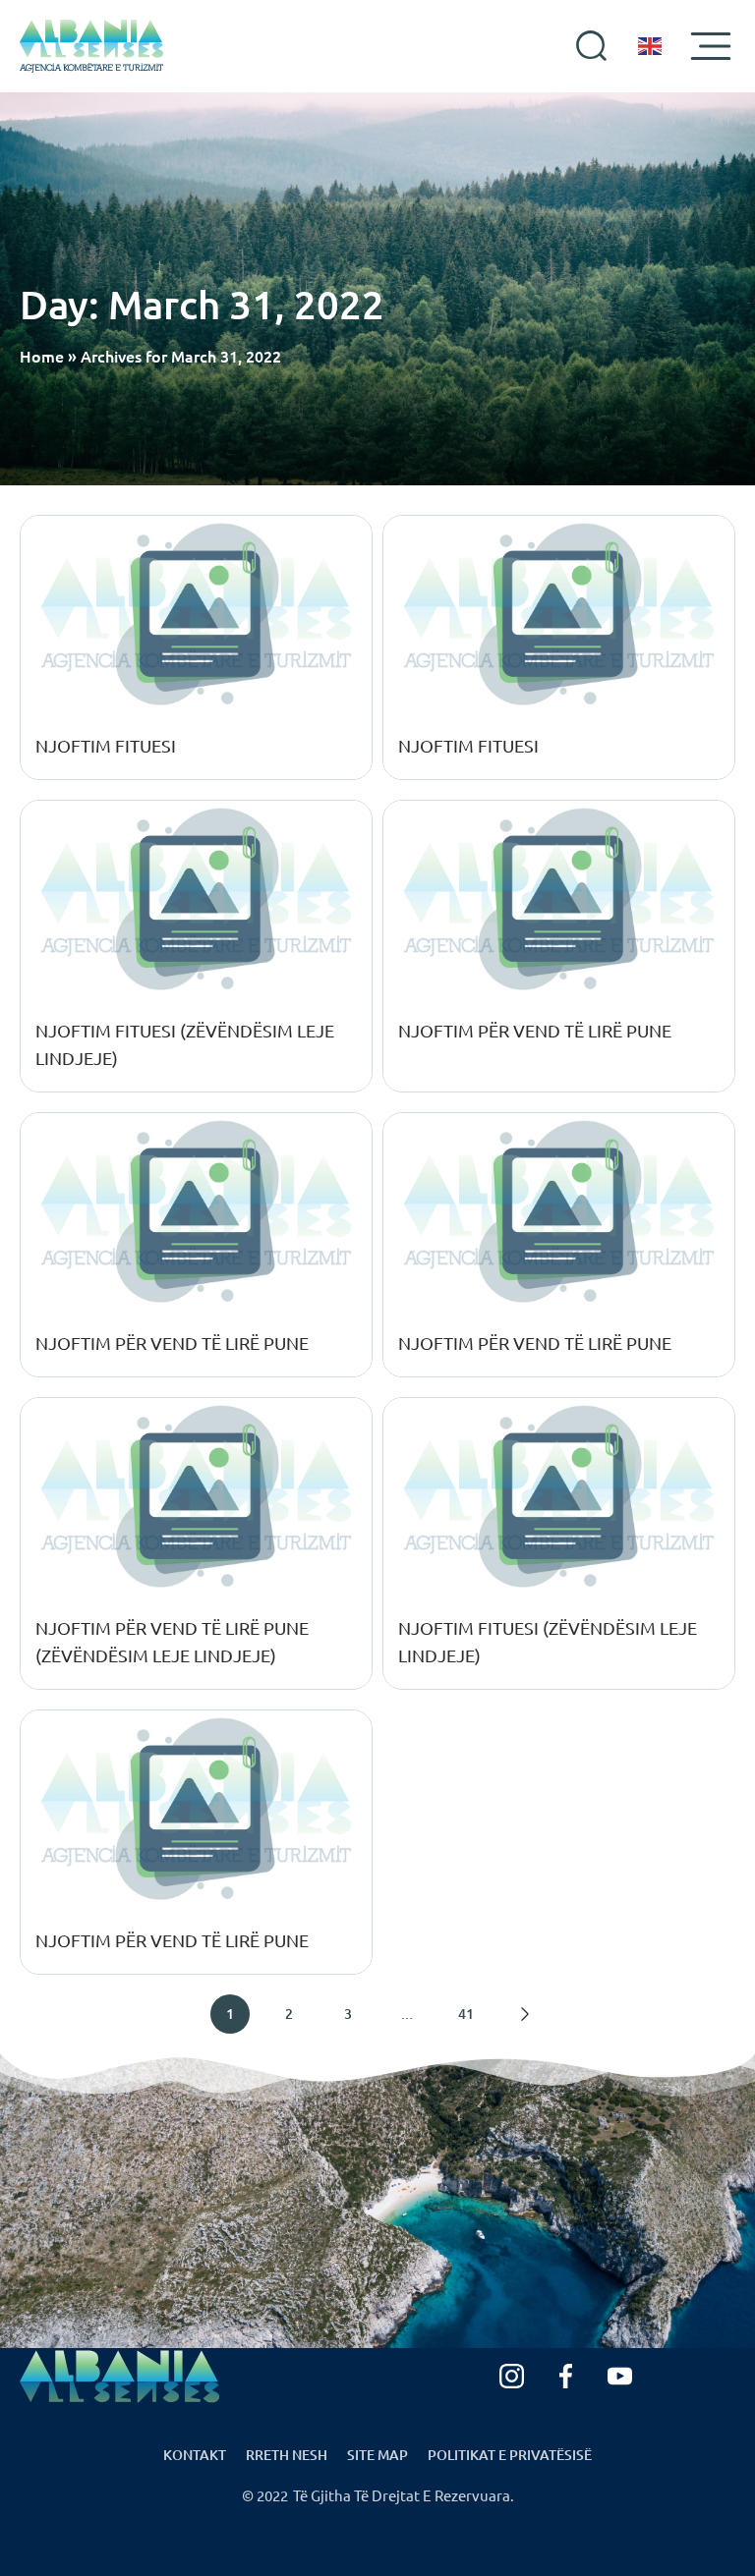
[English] (651, 46)
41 (466, 2014)
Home (42, 356)
